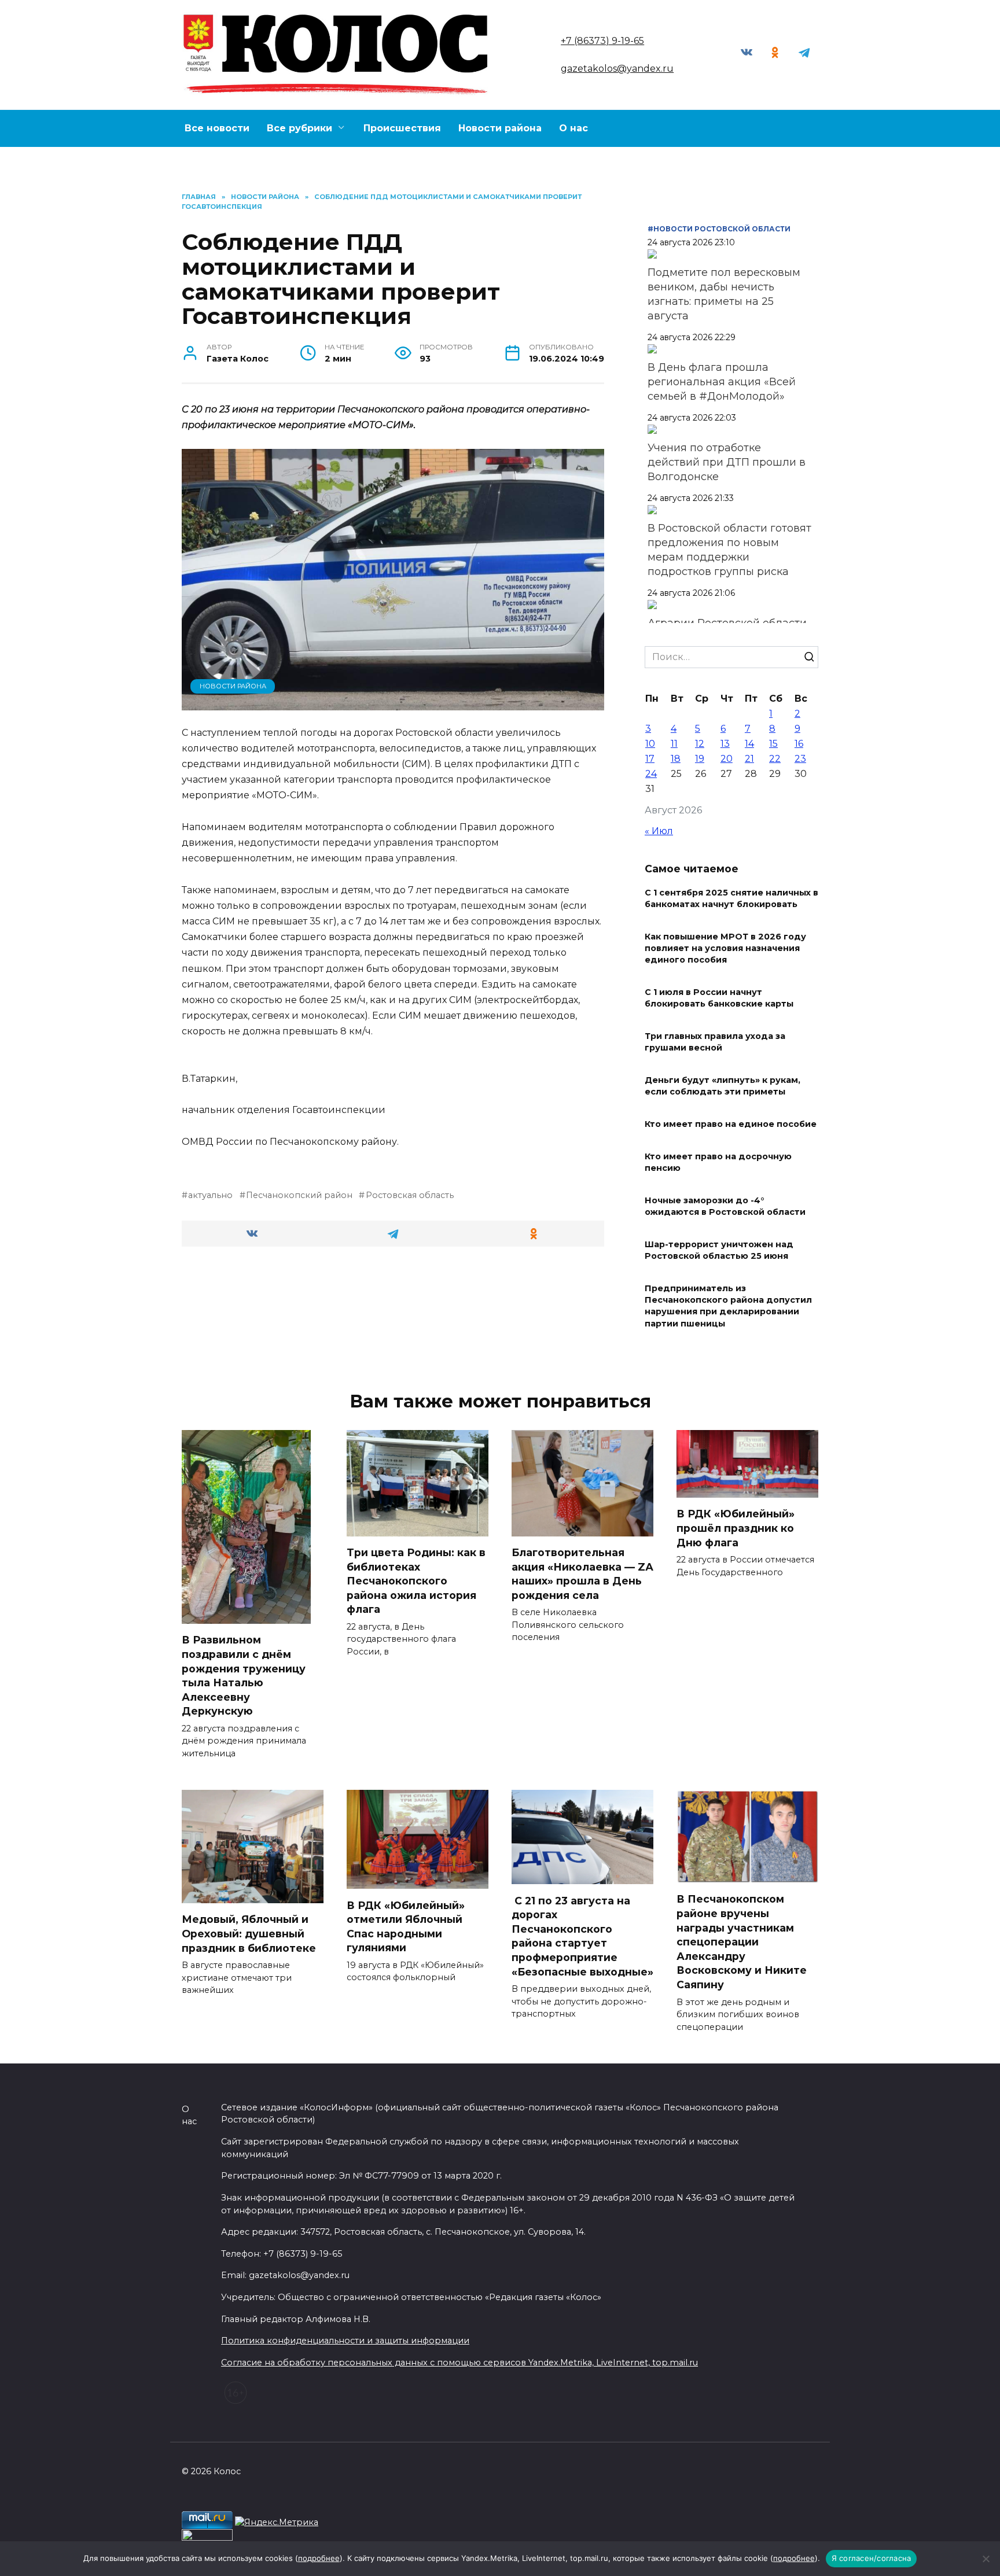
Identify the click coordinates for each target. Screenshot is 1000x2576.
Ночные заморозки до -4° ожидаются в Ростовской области (725, 1206)
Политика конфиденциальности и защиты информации (345, 2341)
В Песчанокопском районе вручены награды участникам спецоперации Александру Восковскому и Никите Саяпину (742, 1942)
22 (775, 759)
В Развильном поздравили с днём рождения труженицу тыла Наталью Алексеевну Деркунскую (244, 1675)
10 (650, 744)
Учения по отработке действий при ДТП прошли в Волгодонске (727, 462)
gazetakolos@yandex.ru (617, 69)
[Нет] (986, 2559)
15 (773, 744)
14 (749, 744)
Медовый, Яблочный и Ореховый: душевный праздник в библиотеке (250, 1933)
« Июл (659, 831)
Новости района (500, 128)
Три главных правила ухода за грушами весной (715, 1042)
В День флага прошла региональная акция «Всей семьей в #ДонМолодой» (722, 382)
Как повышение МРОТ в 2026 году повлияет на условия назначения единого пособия (725, 948)
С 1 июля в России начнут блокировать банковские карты (719, 998)
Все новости (217, 128)
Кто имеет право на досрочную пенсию (718, 1162)
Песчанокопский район (299, 1195)
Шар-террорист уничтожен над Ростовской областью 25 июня (719, 1250)
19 (700, 759)
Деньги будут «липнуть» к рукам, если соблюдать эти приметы (723, 1086)
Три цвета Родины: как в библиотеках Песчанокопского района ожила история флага (416, 1581)
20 (727, 759)
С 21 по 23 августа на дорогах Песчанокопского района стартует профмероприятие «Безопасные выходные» (582, 1936)
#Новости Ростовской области (719, 229)
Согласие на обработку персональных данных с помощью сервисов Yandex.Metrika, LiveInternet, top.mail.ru (459, 2363)
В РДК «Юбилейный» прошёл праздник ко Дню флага (736, 1528)
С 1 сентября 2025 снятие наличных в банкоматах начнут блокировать (731, 898)
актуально (210, 1195)
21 (749, 759)
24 (651, 774)
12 (700, 744)
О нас (573, 128)
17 (650, 759)
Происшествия (402, 128)
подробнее (319, 2558)
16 (799, 744)
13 (725, 744)
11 (674, 744)
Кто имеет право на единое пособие (731, 1124)
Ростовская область (409, 1195)
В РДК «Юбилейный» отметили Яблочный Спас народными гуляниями (406, 1926)
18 (676, 759)
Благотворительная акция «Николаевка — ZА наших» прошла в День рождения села (582, 1574)
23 (800, 759)
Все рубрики (299, 128)
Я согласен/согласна (872, 2558)
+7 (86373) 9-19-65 (602, 41)
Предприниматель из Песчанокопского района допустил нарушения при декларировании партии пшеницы (728, 1306)
